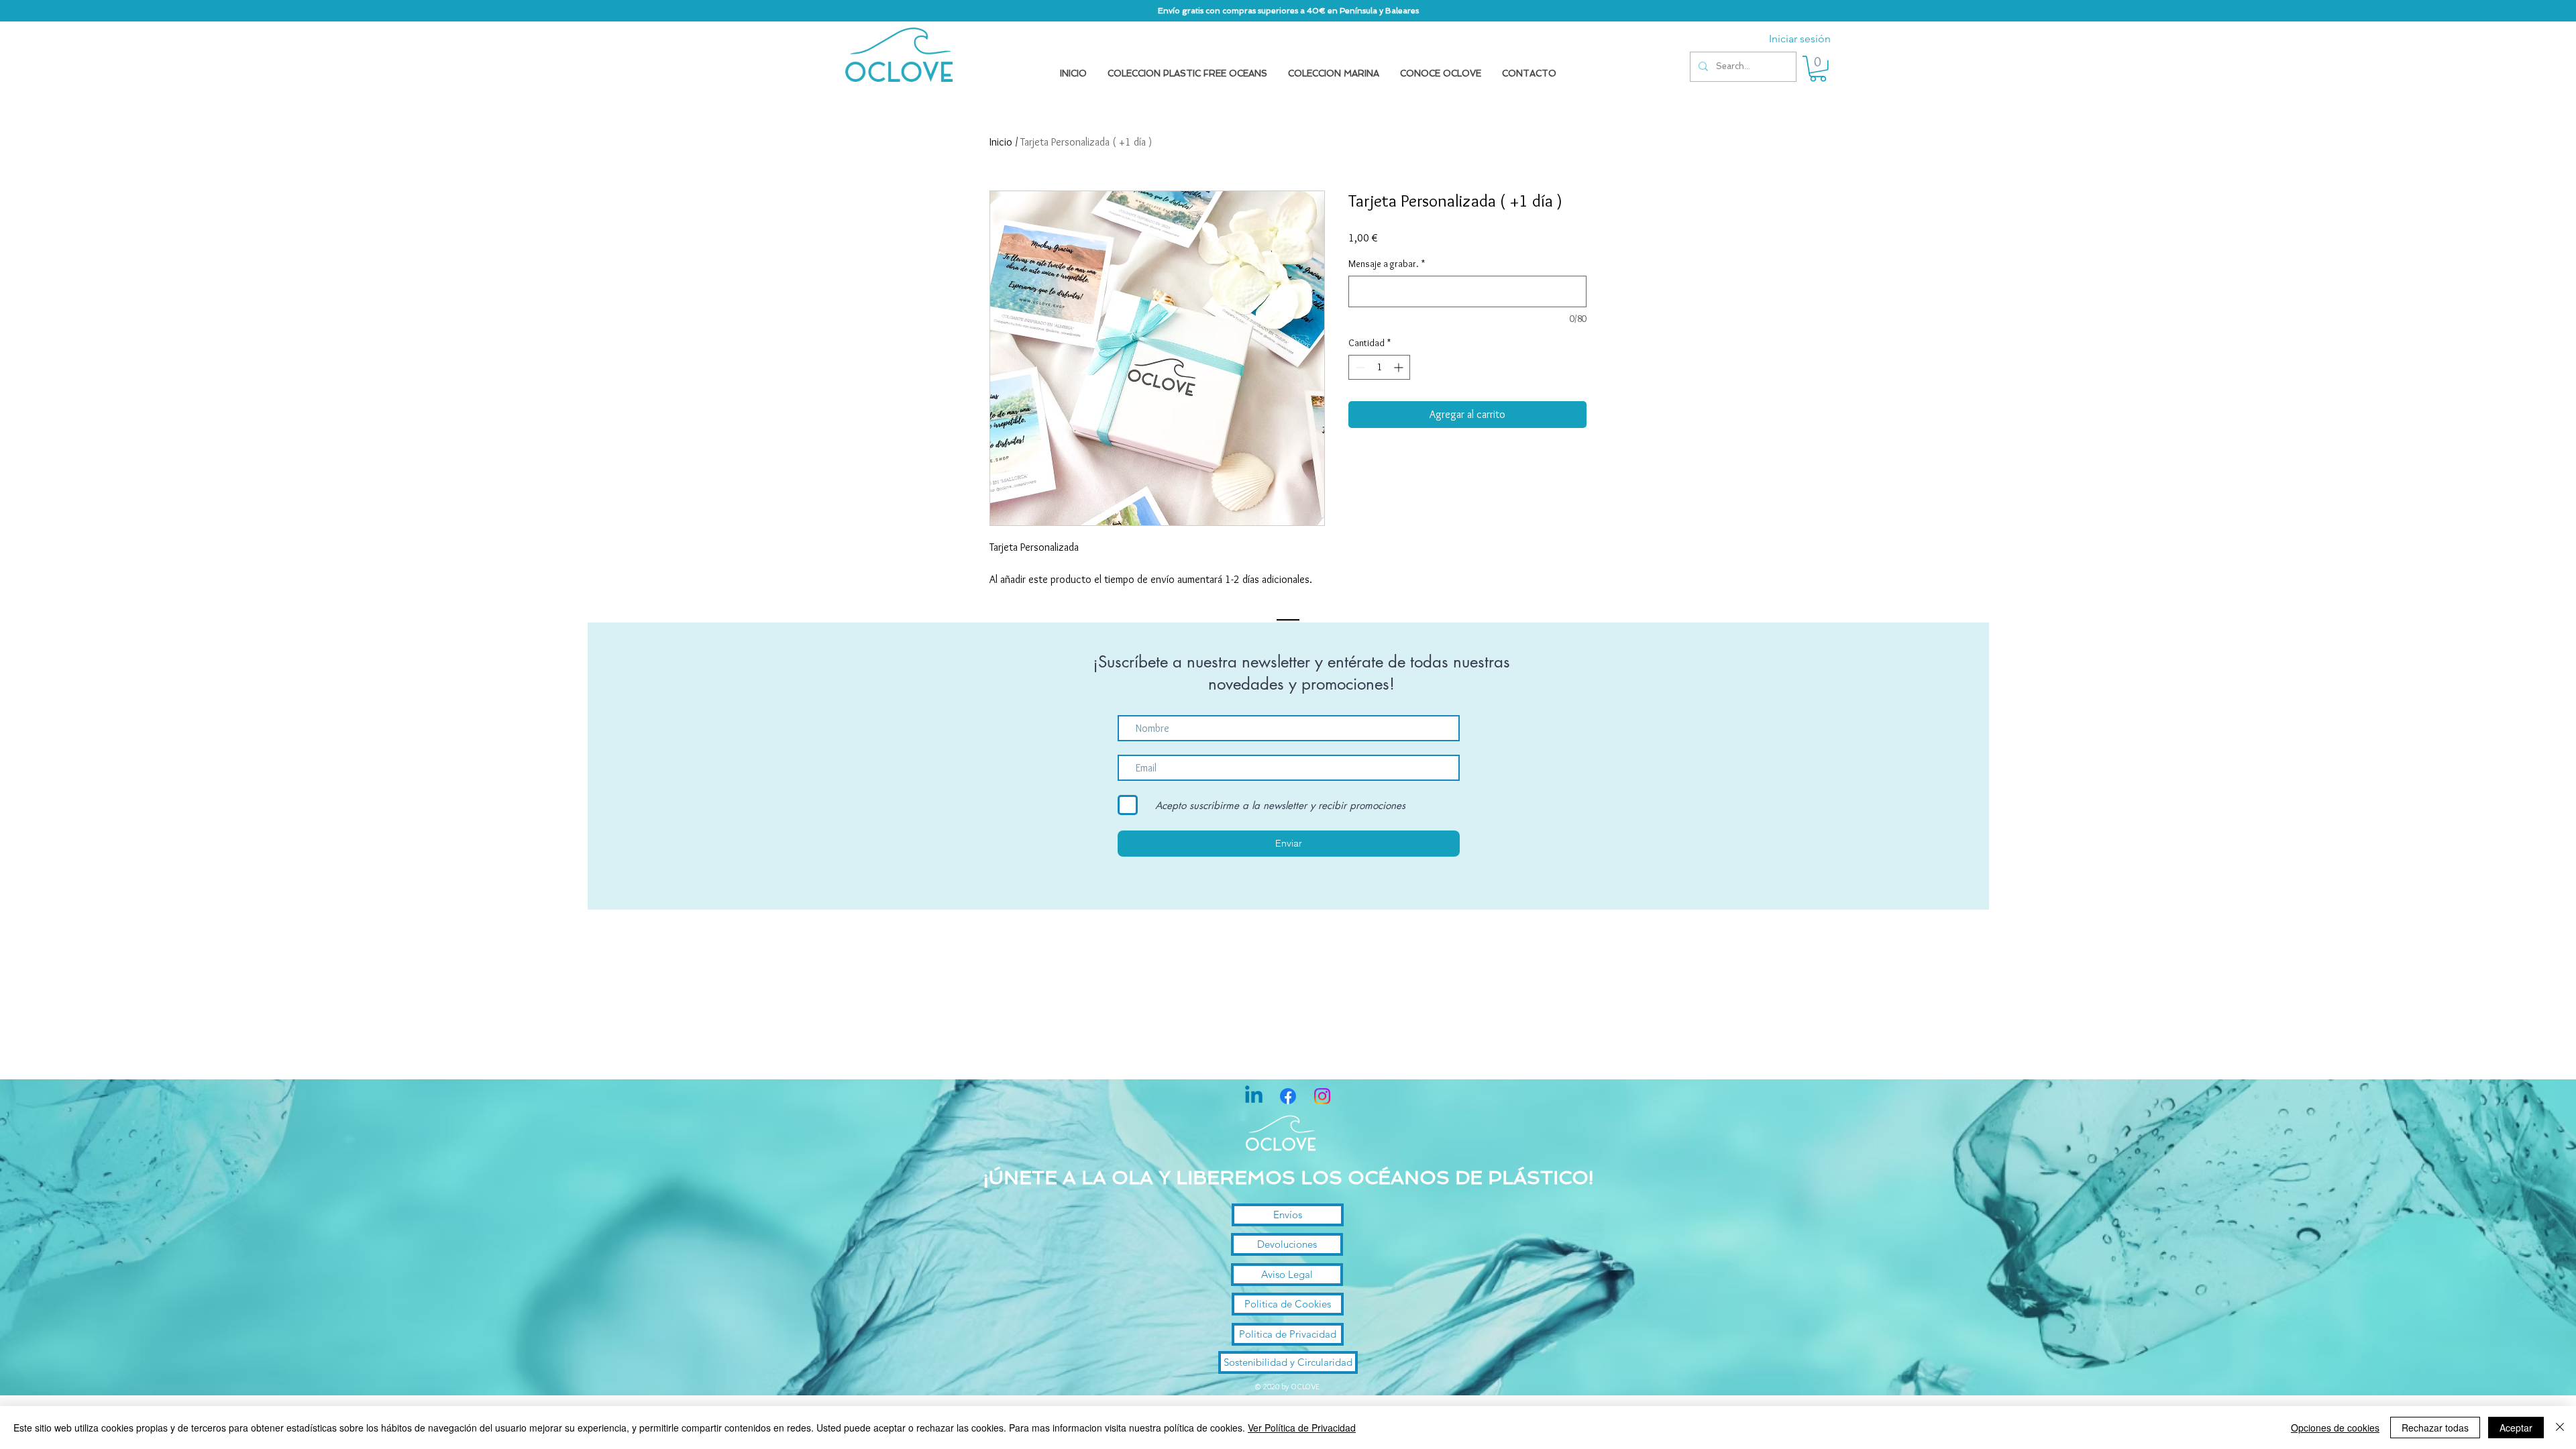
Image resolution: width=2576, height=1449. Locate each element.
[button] (1818, 69)
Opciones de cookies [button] (2335, 1428)
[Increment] (1400, 367)
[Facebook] (1288, 1096)
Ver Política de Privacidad (1302, 1428)
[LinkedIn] (1254, 1096)
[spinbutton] (1379, 367)
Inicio (1001, 142)
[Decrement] (1359, 367)
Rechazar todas (2435, 1428)
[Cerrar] (2560, 1428)
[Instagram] (1322, 1096)
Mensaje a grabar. (1387, 264)
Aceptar (2516, 1428)
